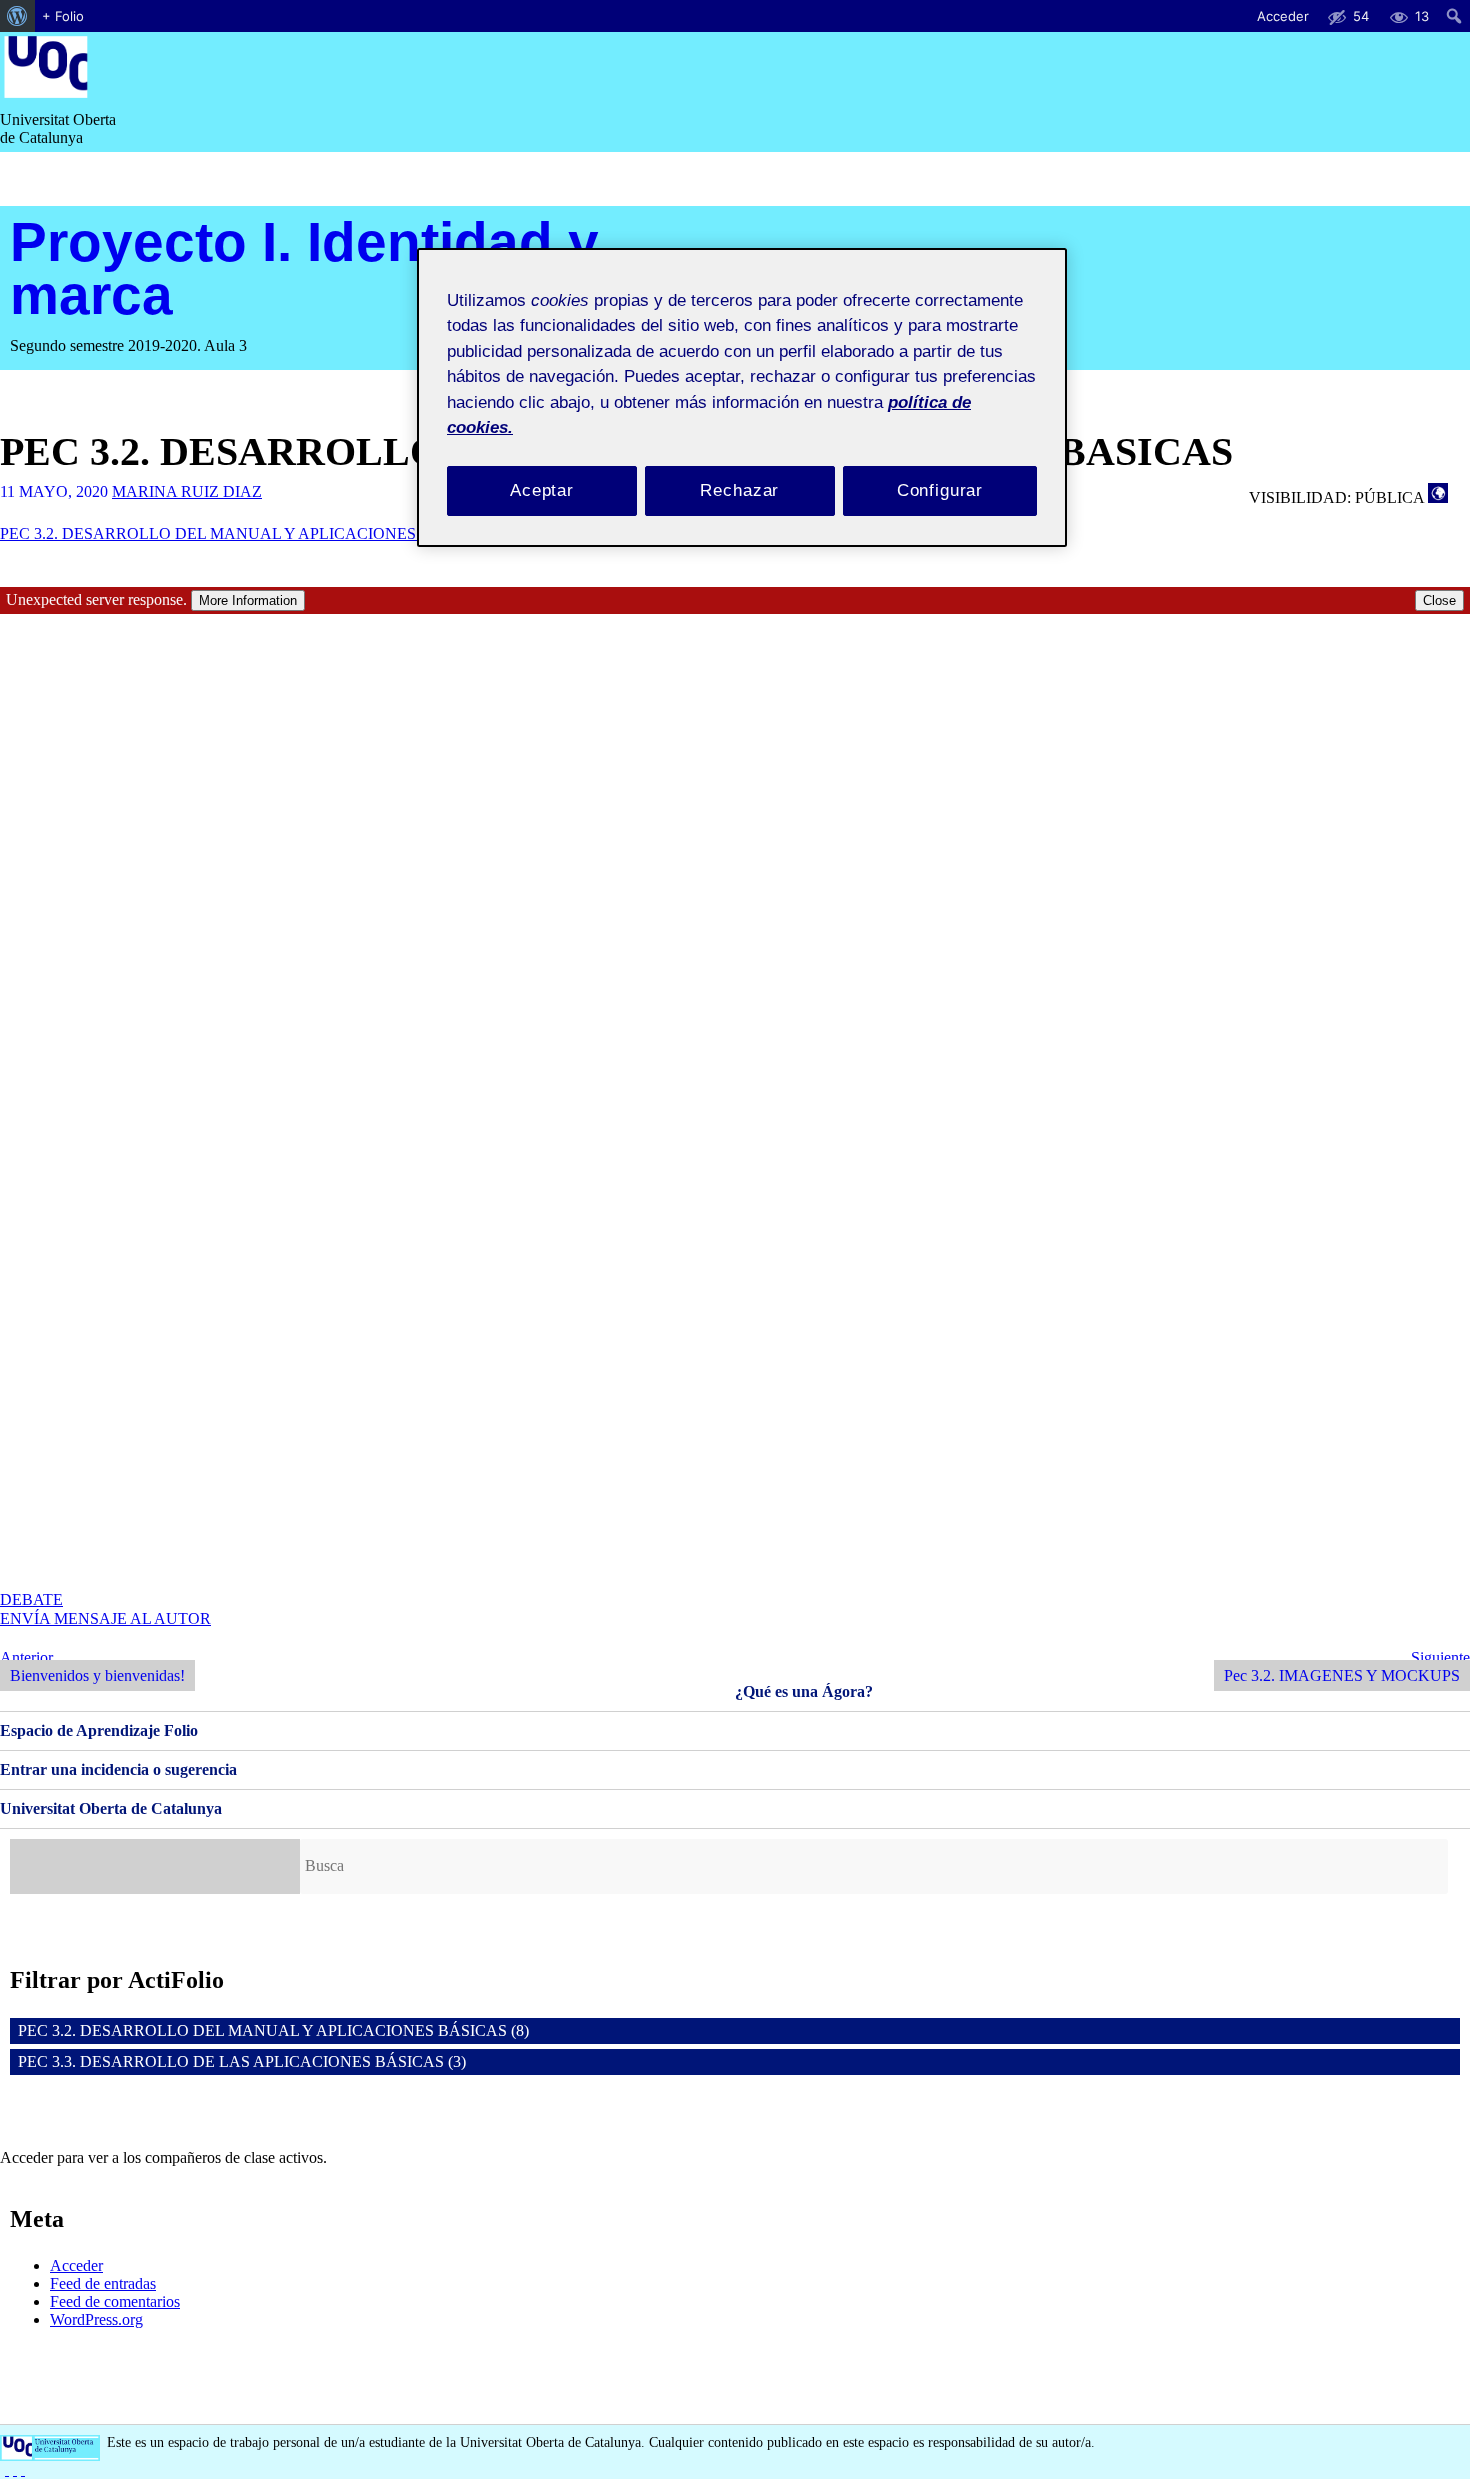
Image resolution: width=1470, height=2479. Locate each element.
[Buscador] (155, 1866)
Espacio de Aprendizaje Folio (99, 1730)
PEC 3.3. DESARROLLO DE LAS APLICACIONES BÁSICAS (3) (242, 2061)
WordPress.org (96, 2319)
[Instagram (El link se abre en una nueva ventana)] (15, 2469)
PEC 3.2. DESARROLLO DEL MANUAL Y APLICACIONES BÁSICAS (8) (273, 2030)
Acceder (76, 2265)
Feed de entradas (103, 2283)
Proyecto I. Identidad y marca (304, 268)
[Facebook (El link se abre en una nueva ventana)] (7, 2469)
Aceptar (542, 490)
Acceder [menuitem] (1283, 16)
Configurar (940, 490)
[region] (742, 397)
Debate (31, 1599)
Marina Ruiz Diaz (187, 491)
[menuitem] (17, 16)
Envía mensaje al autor (105, 1618)
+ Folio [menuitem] (63, 16)
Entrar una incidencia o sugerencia (118, 1769)
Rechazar (739, 490)
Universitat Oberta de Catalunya (111, 1808)
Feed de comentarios (115, 2301)
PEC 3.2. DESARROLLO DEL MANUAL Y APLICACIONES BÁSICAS (244, 533)
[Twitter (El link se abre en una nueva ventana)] (23, 2469)
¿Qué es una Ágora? (804, 1691)
